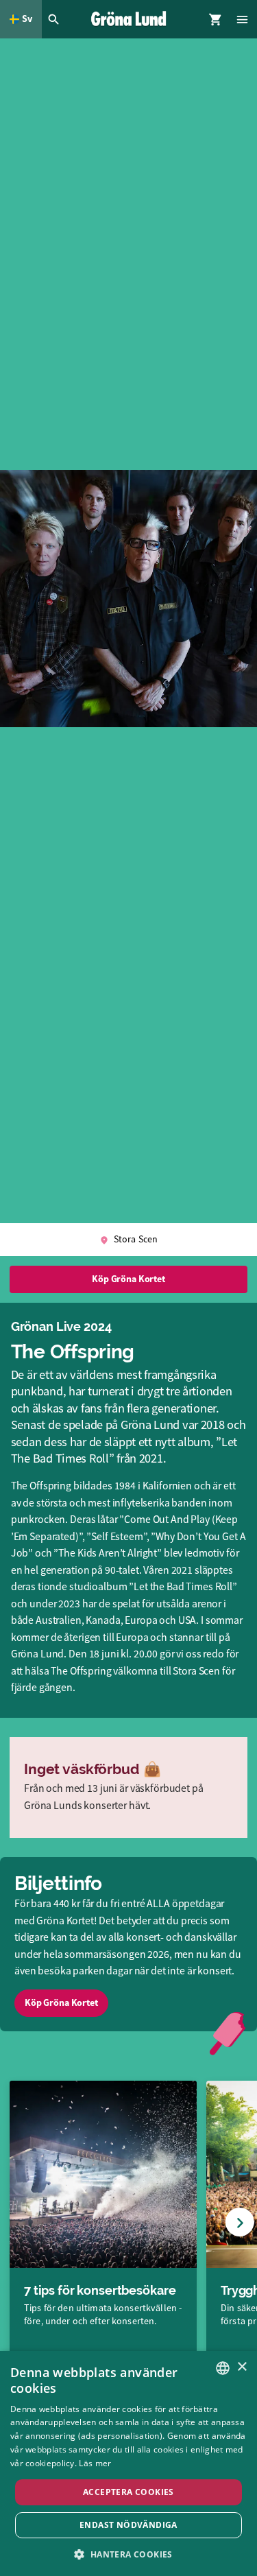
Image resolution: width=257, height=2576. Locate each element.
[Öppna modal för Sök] (56, 19)
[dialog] (128, 2463)
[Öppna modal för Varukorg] (216, 19)
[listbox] (223, 2368)
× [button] (242, 2367)
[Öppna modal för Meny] (243, 19)
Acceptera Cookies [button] (128, 2492)
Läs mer (95, 2463)
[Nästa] (240, 2222)
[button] (128, 2554)
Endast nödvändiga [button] (128, 2525)
